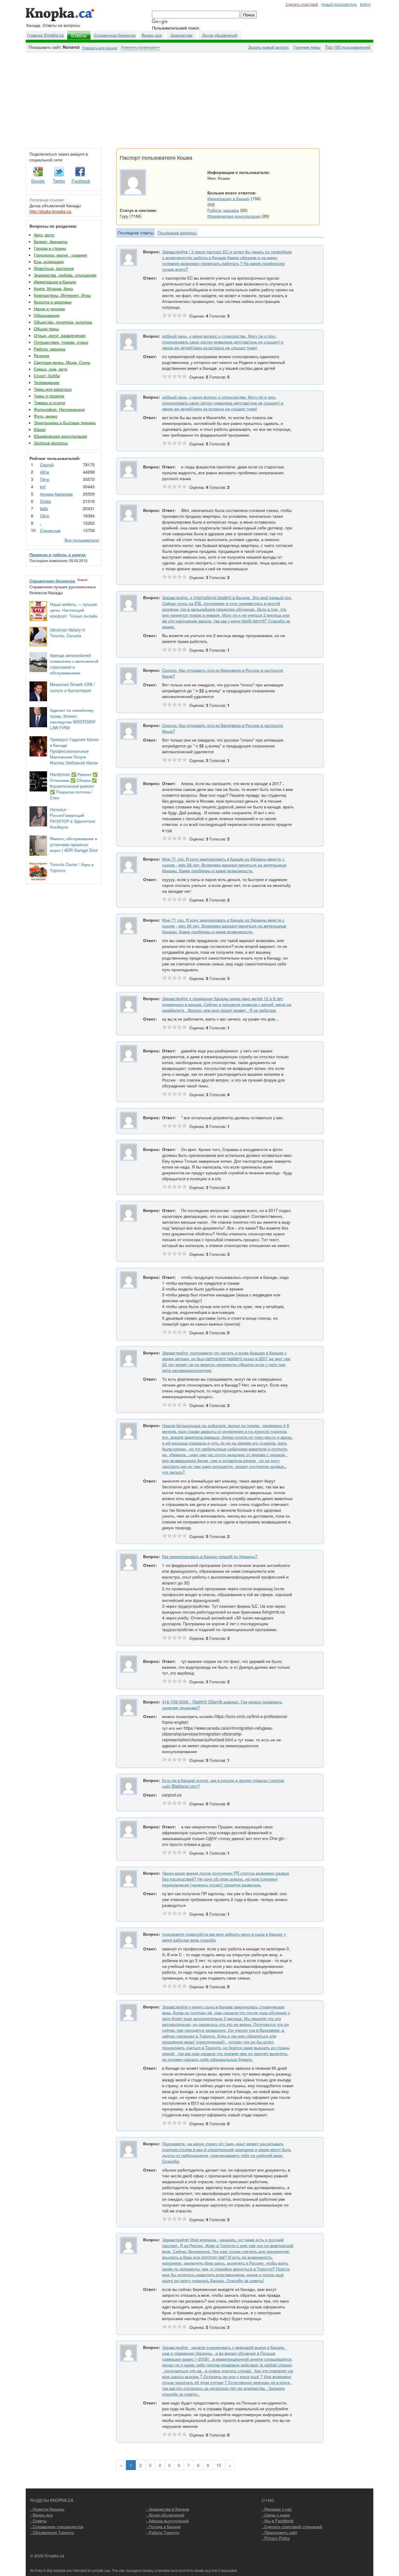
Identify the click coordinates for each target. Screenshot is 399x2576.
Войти (365, 4)
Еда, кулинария (49, 261)
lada (44, 508)
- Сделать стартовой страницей (292, 2526)
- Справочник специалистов (57, 2526)
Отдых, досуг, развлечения (60, 335)
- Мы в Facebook (278, 2521)
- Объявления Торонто (52, 2532)
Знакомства (181, 35)
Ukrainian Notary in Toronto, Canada (68, 633)
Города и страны (50, 248)
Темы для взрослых (53, 389)
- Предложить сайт (280, 2532)
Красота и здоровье (53, 302)
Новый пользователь (339, 4)
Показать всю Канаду (100, 48)
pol (43, 486)
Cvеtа (45, 501)
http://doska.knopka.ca (50, 211)
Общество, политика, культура (63, 322)
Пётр (45, 479)
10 (219, 2465)
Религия (42, 355)
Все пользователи (82, 540)
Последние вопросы (177, 233)
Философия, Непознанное (59, 409)
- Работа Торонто (163, 2532)
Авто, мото (44, 235)
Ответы (79, 35)
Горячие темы (307, 47)
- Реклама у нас (277, 2509)
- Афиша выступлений (167, 2521)
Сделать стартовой (302, 4)
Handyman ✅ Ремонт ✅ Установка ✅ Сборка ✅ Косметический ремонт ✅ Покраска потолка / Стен (74, 786)
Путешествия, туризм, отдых (61, 342)
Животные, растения (54, 268)
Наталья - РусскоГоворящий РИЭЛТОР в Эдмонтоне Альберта (73, 818)
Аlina (45, 472)
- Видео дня (41, 2515)
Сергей (47, 465)
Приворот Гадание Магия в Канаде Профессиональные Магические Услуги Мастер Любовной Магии (74, 751)
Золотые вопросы (51, 443)
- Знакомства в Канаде (168, 2509)
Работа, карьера (50, 349)
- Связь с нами (276, 2515)
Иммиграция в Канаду (55, 282)
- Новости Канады (47, 2509)
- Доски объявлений (165, 2515)
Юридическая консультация (60, 436)
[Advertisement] (199, 99)
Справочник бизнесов (115, 35)
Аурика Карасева (56, 494)
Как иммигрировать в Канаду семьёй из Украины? (210, 1556)
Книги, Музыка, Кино (53, 288)
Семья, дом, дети (51, 369)
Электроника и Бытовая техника (65, 423)
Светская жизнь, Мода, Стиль (62, 362)
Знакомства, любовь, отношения (65, 275)
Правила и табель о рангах (58, 554)
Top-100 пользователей (348, 47)
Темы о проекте (49, 396)
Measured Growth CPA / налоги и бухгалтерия (72, 687)
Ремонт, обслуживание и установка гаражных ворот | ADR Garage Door (74, 844)
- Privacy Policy (276, 2538)
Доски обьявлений (220, 35)
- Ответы (38, 2521)
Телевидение (47, 382)
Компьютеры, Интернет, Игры (62, 295)
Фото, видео (46, 416)
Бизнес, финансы (51, 241)
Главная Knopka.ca (45, 35)
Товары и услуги (50, 402)
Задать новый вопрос (268, 47)
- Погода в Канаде (163, 2526)
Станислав (50, 530)
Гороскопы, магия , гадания (60, 255)
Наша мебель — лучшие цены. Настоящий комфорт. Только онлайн (74, 610)
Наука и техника (49, 308)
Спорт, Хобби (47, 376)
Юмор (40, 429)
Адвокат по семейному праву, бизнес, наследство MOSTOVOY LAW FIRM (73, 719)
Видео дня (152, 35)
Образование (47, 315)
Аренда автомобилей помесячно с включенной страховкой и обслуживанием (74, 664)
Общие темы (46, 329)
